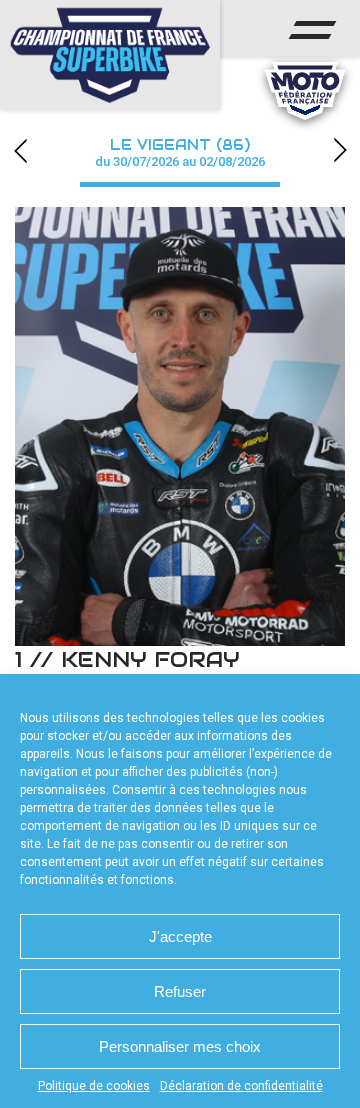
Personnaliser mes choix (180, 1046)
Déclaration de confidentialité (241, 1086)
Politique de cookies (94, 1086)
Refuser (180, 991)
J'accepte (180, 936)
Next (340, 150)
